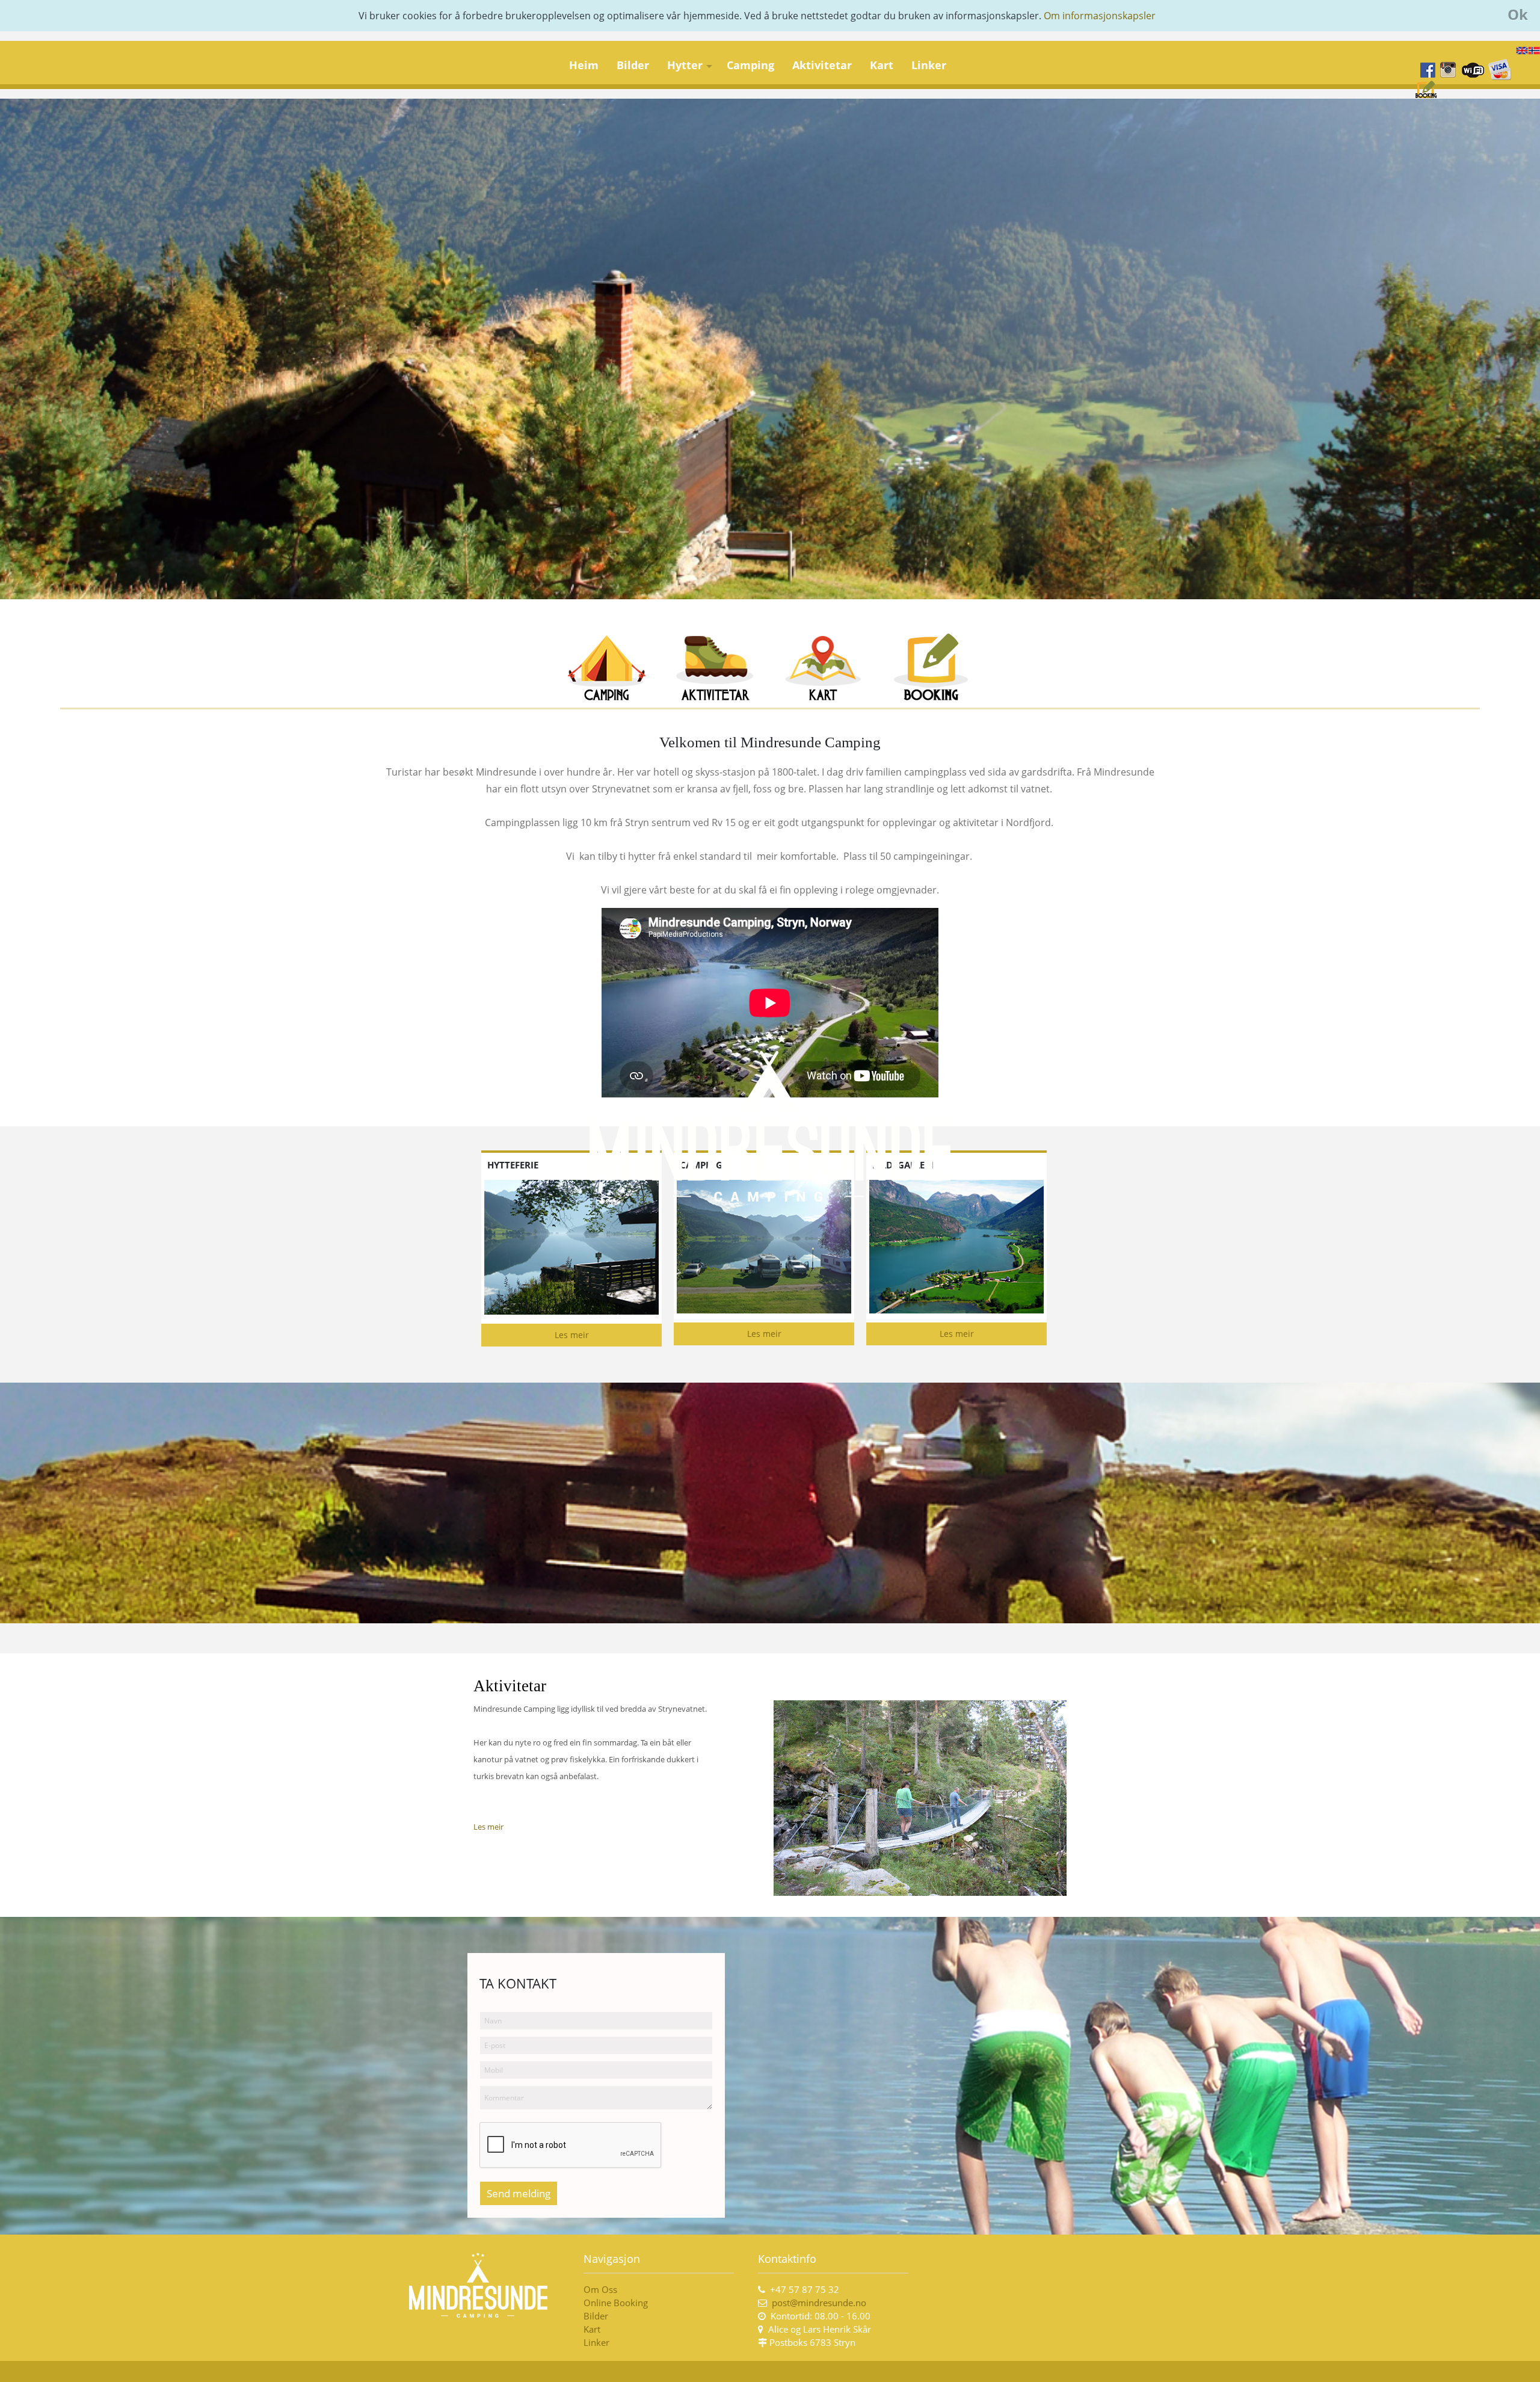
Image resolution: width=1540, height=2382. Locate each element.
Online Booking (616, 2303)
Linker (929, 65)
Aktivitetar (822, 65)
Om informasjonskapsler (1100, 16)
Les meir (572, 1335)
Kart (882, 65)
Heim (584, 65)
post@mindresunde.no (819, 2303)
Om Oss (600, 2289)
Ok (1518, 14)
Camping (750, 65)
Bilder (633, 65)
